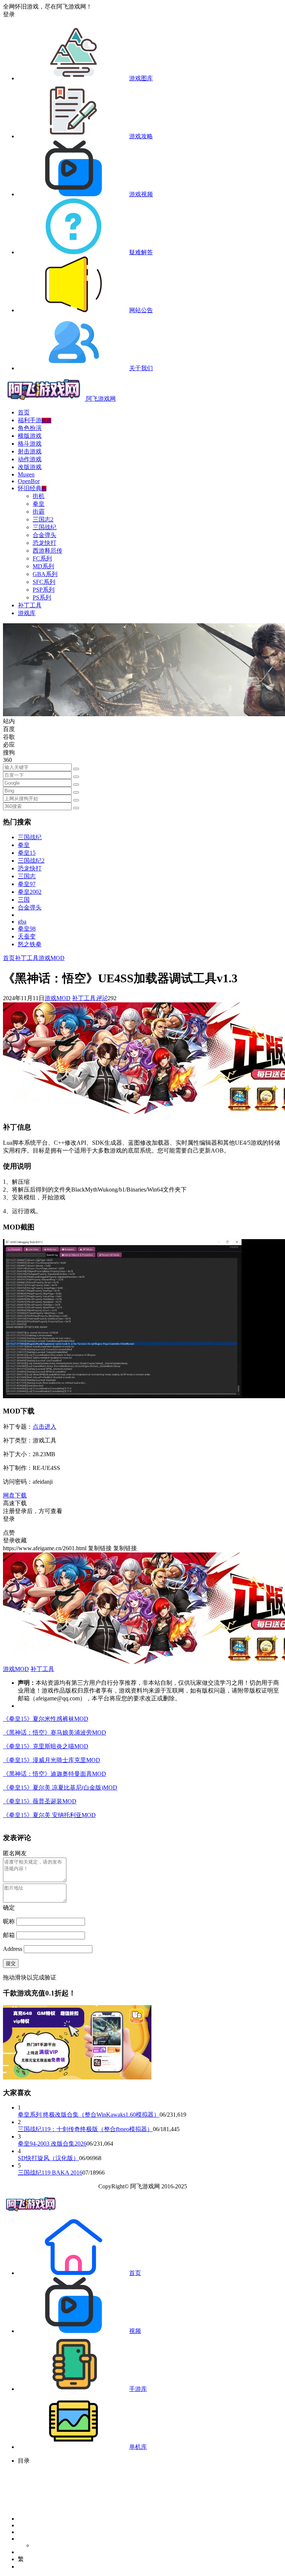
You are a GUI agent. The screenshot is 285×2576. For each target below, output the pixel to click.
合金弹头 (45, 535)
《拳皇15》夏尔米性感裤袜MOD (46, 1719)
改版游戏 (30, 467)
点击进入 (45, 1427)
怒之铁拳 (30, 944)
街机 (39, 496)
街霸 (39, 512)
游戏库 (27, 613)
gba (22, 922)
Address (13, 1949)
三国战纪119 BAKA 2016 (50, 2173)
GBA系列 (45, 574)
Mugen (26, 474)
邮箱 (9, 1935)
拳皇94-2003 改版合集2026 (52, 2144)
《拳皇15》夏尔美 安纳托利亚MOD (49, 1815)
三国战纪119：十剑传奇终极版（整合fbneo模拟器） (85, 2129)
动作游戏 (30, 459)
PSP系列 (44, 590)
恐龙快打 (45, 543)
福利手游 (35, 420)
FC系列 (42, 558)
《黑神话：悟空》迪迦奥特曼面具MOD (55, 1774)
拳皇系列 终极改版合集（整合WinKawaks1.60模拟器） (89, 2115)
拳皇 (39, 504)
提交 (11, 1963)
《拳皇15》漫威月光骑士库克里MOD (52, 1760)
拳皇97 (27, 884)
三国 (24, 900)
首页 (24, 412)
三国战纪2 (31, 861)
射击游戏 (30, 451)
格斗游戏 (30, 444)
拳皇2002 (30, 892)
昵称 (9, 1921)
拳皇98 (27, 929)
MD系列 (43, 566)
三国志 (27, 876)
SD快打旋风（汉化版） (48, 2158)
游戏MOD (52, 958)
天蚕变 (27, 936)
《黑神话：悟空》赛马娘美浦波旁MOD (55, 1733)
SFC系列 (44, 582)
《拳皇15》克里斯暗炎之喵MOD (46, 1746)
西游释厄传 (47, 551)
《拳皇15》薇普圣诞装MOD (40, 1801)
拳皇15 (27, 853)
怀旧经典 (32, 488)
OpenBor (29, 481)
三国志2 (43, 519)
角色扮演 (30, 428)
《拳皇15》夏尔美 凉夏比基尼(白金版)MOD (60, 1788)
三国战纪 (45, 527)
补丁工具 (30, 605)
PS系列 (42, 597)
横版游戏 (30, 436)
